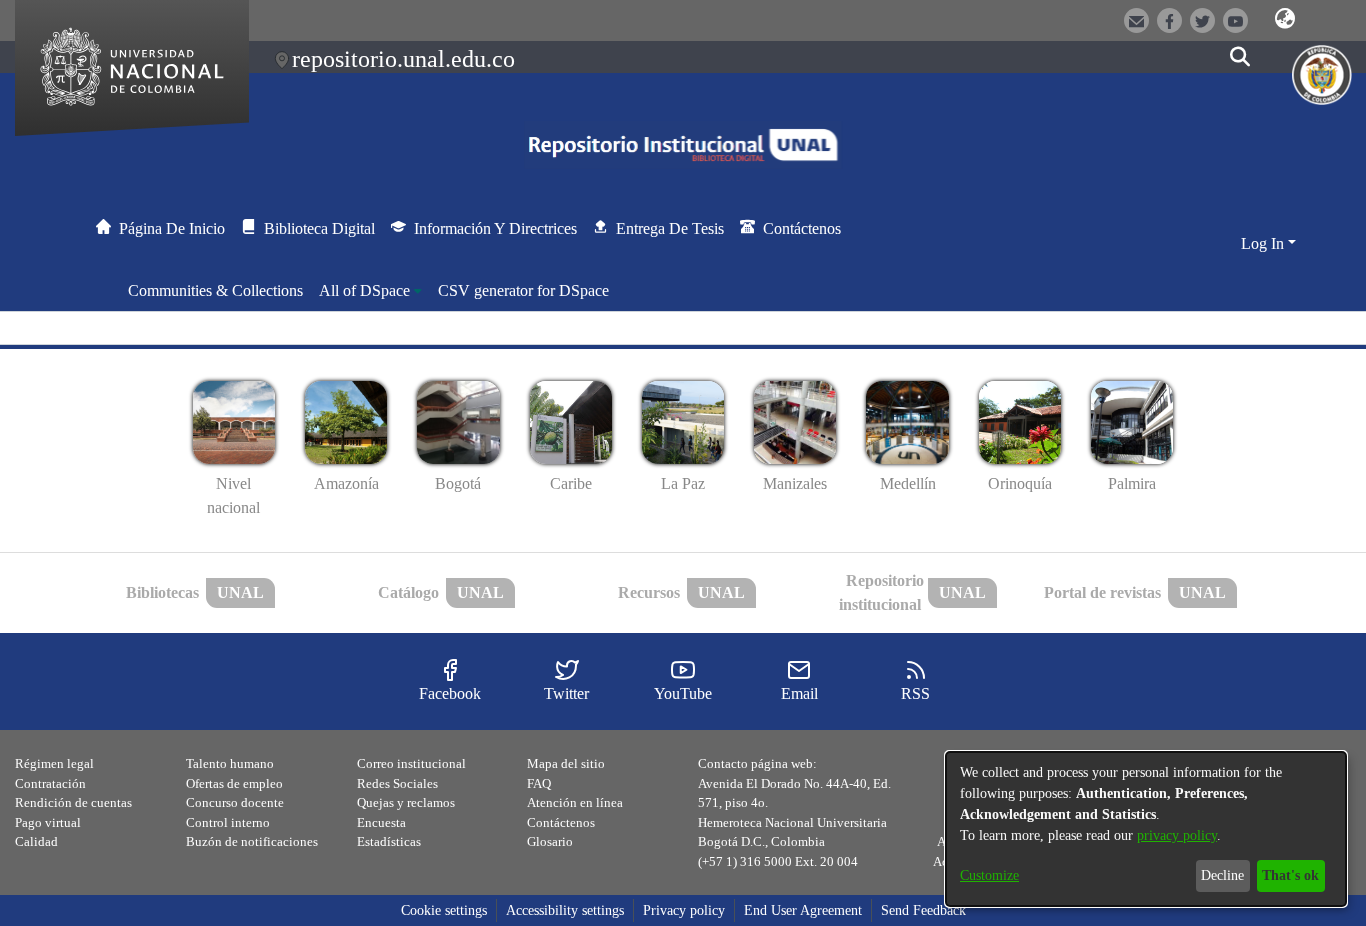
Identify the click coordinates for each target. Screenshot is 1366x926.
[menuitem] (370, 291)
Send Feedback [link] (923, 910)
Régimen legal (54, 763)
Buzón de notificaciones (252, 841)
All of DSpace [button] (364, 290)
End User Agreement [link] (803, 910)
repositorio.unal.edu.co (403, 59)
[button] (1285, 19)
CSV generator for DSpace (523, 290)
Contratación (50, 783)
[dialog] (1146, 829)
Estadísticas (389, 841)
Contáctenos (561, 822)
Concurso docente (235, 802)
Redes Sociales (397, 783)
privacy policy (1177, 835)
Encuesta (381, 822)
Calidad (36, 841)
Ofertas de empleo (234, 783)
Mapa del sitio (566, 763)
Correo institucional (411, 763)
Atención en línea (575, 802)
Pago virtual (48, 822)
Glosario (550, 841)
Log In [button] (1264, 243)
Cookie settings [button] (444, 910)
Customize (989, 875)
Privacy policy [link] (684, 910)
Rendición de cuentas (73, 802)
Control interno (228, 822)
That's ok (1290, 875)
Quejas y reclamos (406, 802)
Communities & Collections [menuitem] (215, 290)
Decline (1222, 875)
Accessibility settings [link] (565, 910)
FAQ (539, 783)
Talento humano (230, 763)
